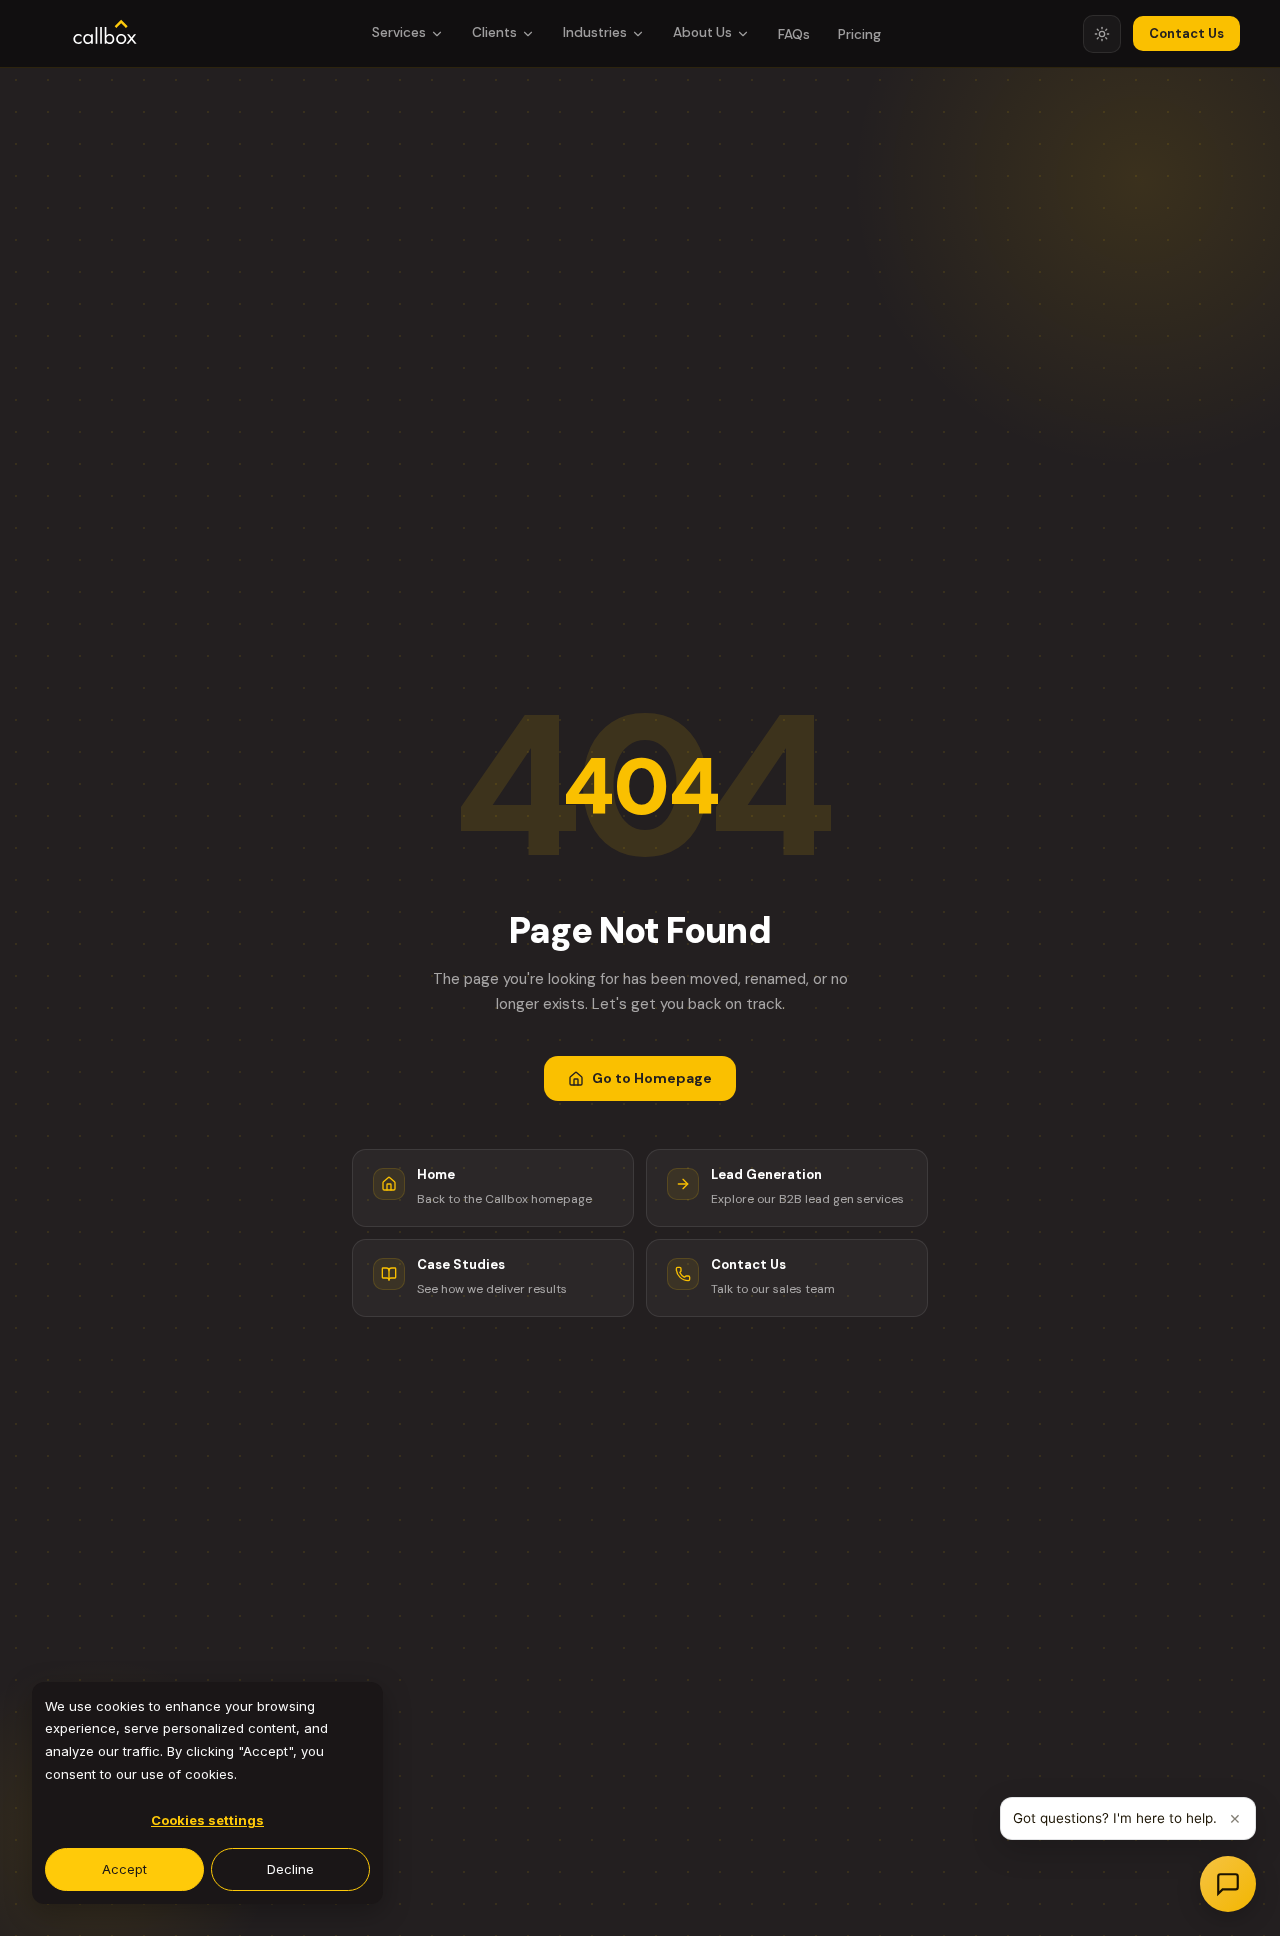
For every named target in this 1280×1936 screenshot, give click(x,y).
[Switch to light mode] (1102, 34)
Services (399, 32)
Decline (290, 1869)
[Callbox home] (105, 34)
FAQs (794, 34)
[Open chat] (1228, 1884)
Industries (595, 32)
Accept (124, 1869)
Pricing (859, 34)
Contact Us (1186, 33)
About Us (702, 32)
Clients (494, 32)
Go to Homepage (652, 1078)
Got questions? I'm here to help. (1115, 1818)
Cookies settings (207, 1820)
